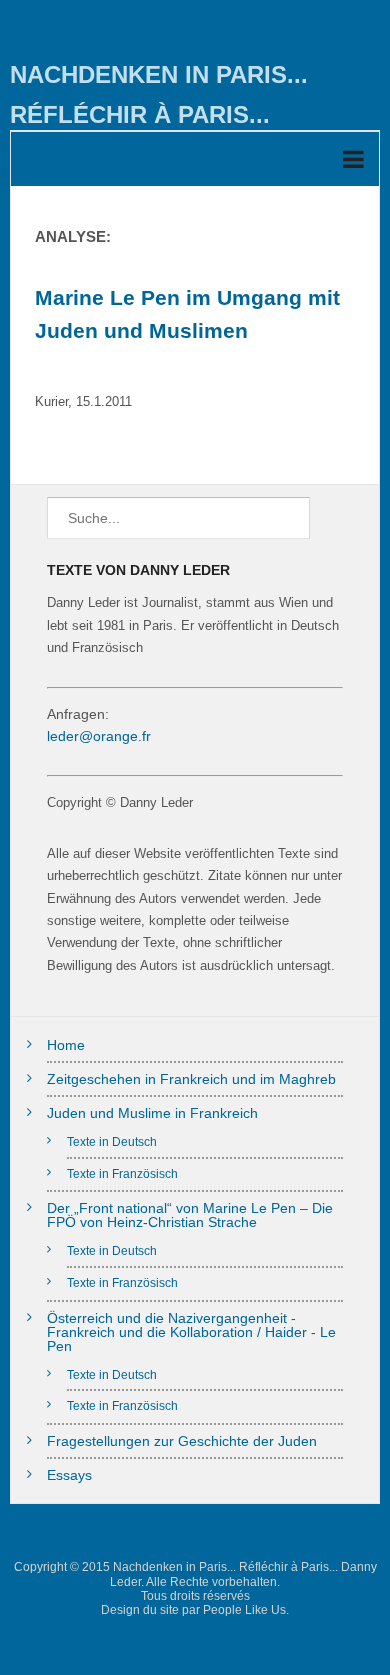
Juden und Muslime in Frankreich (152, 1113)
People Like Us (244, 1610)
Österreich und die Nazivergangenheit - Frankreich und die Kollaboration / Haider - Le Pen (191, 1332)
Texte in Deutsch (112, 1141)
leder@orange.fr (99, 736)
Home (66, 1045)
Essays (69, 1475)
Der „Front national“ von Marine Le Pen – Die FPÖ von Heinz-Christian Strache (190, 1215)
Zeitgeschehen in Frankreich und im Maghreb (191, 1079)
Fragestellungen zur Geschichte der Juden (182, 1441)
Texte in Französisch (122, 1173)
